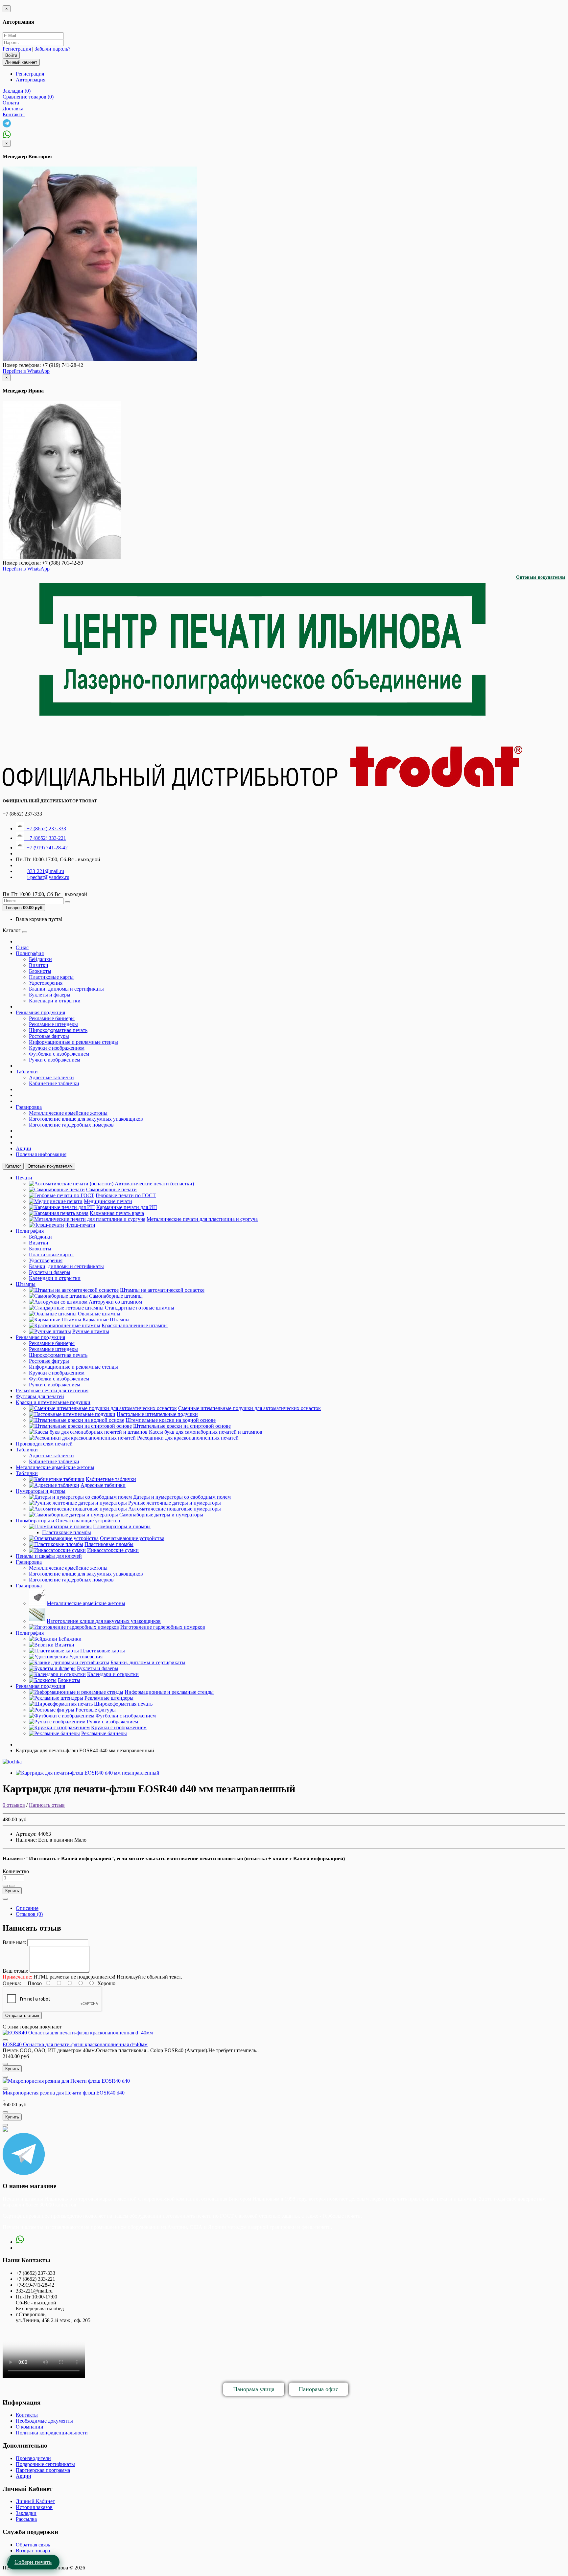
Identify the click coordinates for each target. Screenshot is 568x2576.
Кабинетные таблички (54, 1083)
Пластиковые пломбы (67, 1532)
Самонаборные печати (111, 1189)
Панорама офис (319, 2389)
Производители (33, 2458)
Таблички (27, 1072)
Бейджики (40, 959)
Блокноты (40, 971)
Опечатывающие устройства (132, 1538)
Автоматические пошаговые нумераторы (175, 1509)
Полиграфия (30, 953)
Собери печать (33, 2562)
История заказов (34, 2507)
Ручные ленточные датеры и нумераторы (175, 1503)
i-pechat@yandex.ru (48, 877)
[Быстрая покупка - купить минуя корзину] (5, 1899)
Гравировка (29, 1107)
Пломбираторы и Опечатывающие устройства (68, 1521)
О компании (30, 2427)
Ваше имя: (14, 1942)
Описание (27, 1908)
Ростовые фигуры (49, 1036)
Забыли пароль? (52, 49)
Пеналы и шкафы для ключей (49, 1556)
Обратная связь (33, 2545)
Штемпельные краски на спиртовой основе (182, 1426)
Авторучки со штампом (115, 1302)
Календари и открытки (55, 1001)
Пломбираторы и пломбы (122, 1526)
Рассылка (26, 2519)
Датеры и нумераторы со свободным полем (182, 1497)
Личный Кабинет (35, 2501)
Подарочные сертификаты (45, 2464)
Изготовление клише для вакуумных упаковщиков (86, 1119)
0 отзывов (14, 1805)
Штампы (26, 1284)
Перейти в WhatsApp (26, 371)
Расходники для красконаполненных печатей (188, 1438)
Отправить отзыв (22, 2016)
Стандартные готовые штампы (140, 1308)
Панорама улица (254, 2389)
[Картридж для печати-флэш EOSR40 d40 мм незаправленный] (88, 1773)
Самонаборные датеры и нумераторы (161, 1515)
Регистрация (17, 49)
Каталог (13, 1166)
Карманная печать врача (117, 1213)
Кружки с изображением (57, 1048)
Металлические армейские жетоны (68, 1113)
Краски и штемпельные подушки (53, 1402)
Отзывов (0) (29, 1914)
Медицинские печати (108, 1201)
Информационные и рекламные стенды (73, 1042)
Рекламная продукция (40, 1012)
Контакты (27, 2415)
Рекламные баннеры (52, 1018)
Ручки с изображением (55, 1060)
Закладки (26, 2513)
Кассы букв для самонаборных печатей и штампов (206, 1432)
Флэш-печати (80, 1225)
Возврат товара (33, 2551)
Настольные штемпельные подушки (157, 1414)
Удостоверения (46, 983)
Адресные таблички (51, 1077)
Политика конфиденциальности (52, 2433)
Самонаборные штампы (116, 1296)
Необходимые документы (44, 2421)
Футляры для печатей (40, 1396)
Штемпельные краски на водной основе (171, 1420)
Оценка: (12, 1983)
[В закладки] (5, 1886)
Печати (24, 1178)
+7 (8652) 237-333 (45, 829)
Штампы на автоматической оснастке (162, 1290)
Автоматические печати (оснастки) (154, 1184)
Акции (24, 1148)
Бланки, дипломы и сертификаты (66, 989)
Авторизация (31, 80)
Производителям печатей (44, 1444)
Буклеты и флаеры (50, 995)
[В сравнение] (12, 1886)
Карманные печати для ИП (127, 1207)
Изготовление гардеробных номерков (71, 1125)
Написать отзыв (47, 1805)
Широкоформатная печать (58, 1030)
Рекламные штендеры (53, 1024)
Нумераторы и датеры (41, 1491)
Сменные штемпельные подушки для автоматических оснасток (249, 1408)
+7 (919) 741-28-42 (46, 848)
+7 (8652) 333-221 (45, 838)
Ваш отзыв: (15, 1971)
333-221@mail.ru (46, 871)
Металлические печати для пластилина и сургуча (202, 1219)
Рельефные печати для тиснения (52, 1390)
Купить (12, 1891)
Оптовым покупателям (541, 577)
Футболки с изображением (59, 1054)
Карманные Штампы (106, 1320)
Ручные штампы (91, 1331)
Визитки (39, 965)
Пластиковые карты (51, 977)
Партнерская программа (43, 2470)
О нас (22, 947)
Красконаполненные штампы (135, 1325)
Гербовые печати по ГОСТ (126, 1195)
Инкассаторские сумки (113, 1550)
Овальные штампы (99, 1314)
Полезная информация (41, 1154)
